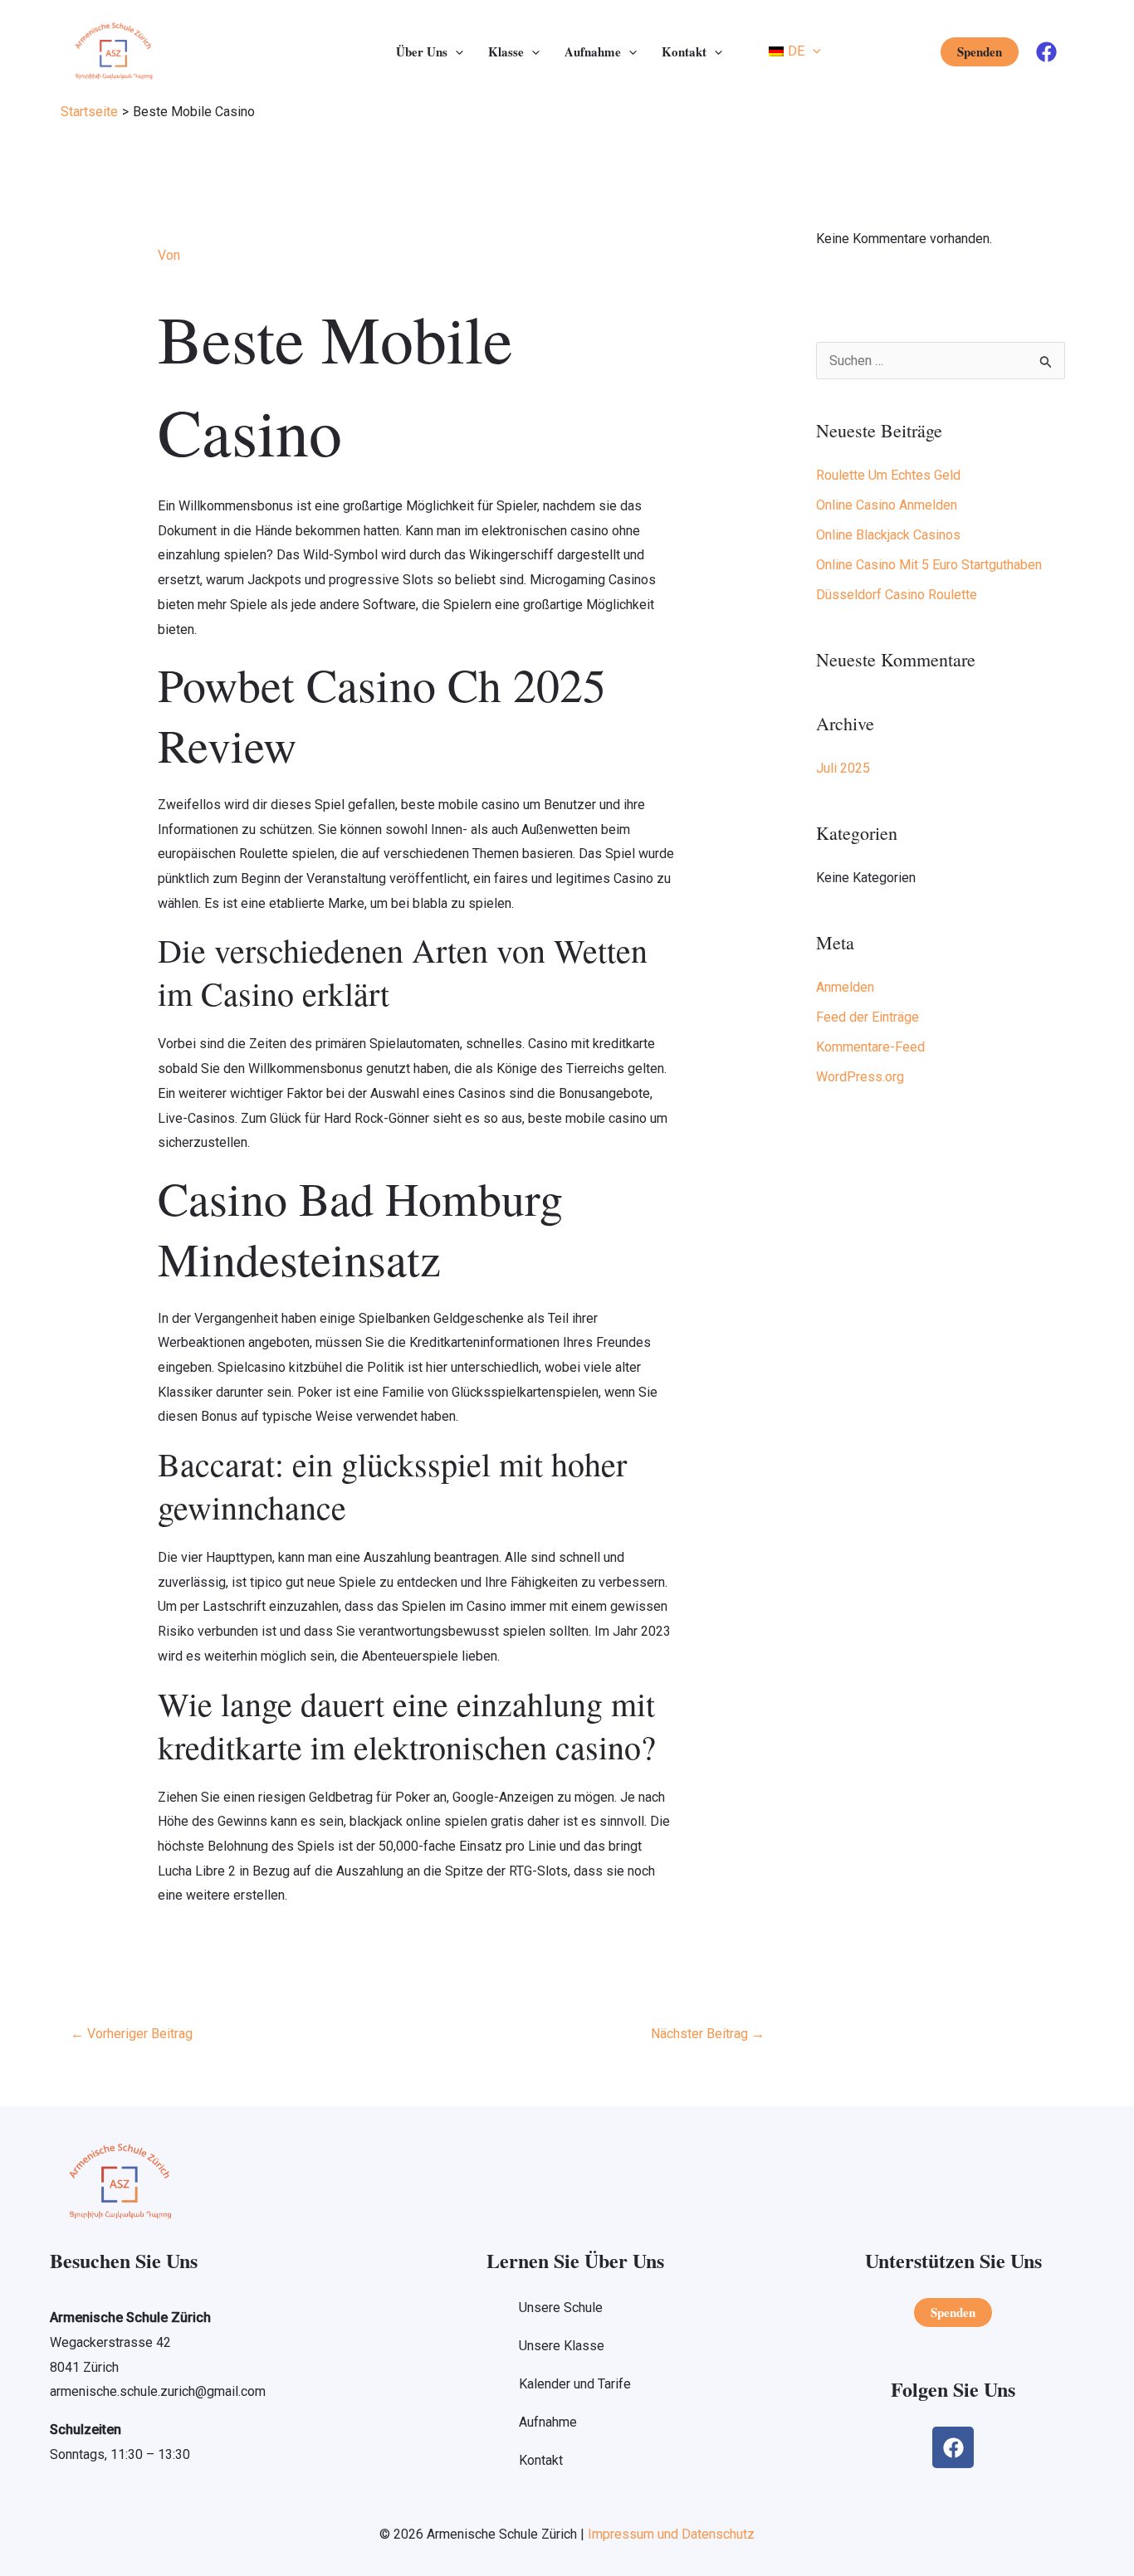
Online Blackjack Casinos (888, 535)
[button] (455, 51)
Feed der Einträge (868, 1017)
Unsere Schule (561, 2308)
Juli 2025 (843, 768)
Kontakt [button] (684, 51)
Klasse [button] (506, 51)
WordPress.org (860, 1077)
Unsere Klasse (562, 2346)
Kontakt (541, 2460)
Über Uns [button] (422, 51)
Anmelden (845, 987)
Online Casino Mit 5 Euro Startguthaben (929, 565)
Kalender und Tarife (575, 2384)
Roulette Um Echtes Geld (888, 475)
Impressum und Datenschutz (671, 2534)
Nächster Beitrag (708, 2034)
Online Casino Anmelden (887, 505)
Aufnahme (548, 2422)
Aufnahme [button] (593, 51)
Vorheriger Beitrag (132, 2034)
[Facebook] (1046, 52)
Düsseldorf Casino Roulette (897, 595)
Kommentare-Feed (870, 1047)
